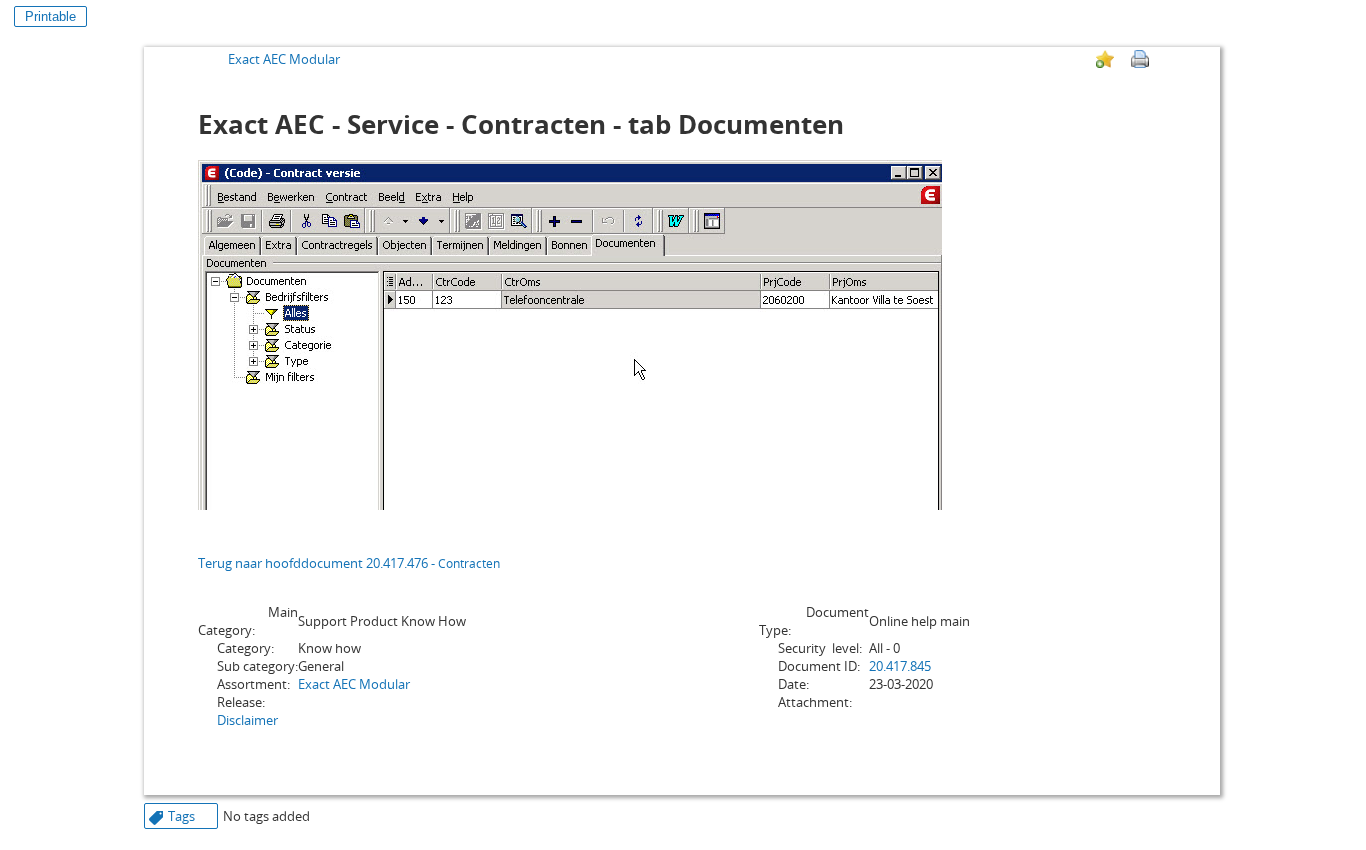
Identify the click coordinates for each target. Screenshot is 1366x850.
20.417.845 (900, 666)
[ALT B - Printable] (1140, 59)
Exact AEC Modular (284, 59)
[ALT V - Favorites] (1105, 59)
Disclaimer (247, 720)
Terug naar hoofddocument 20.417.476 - (349, 563)
